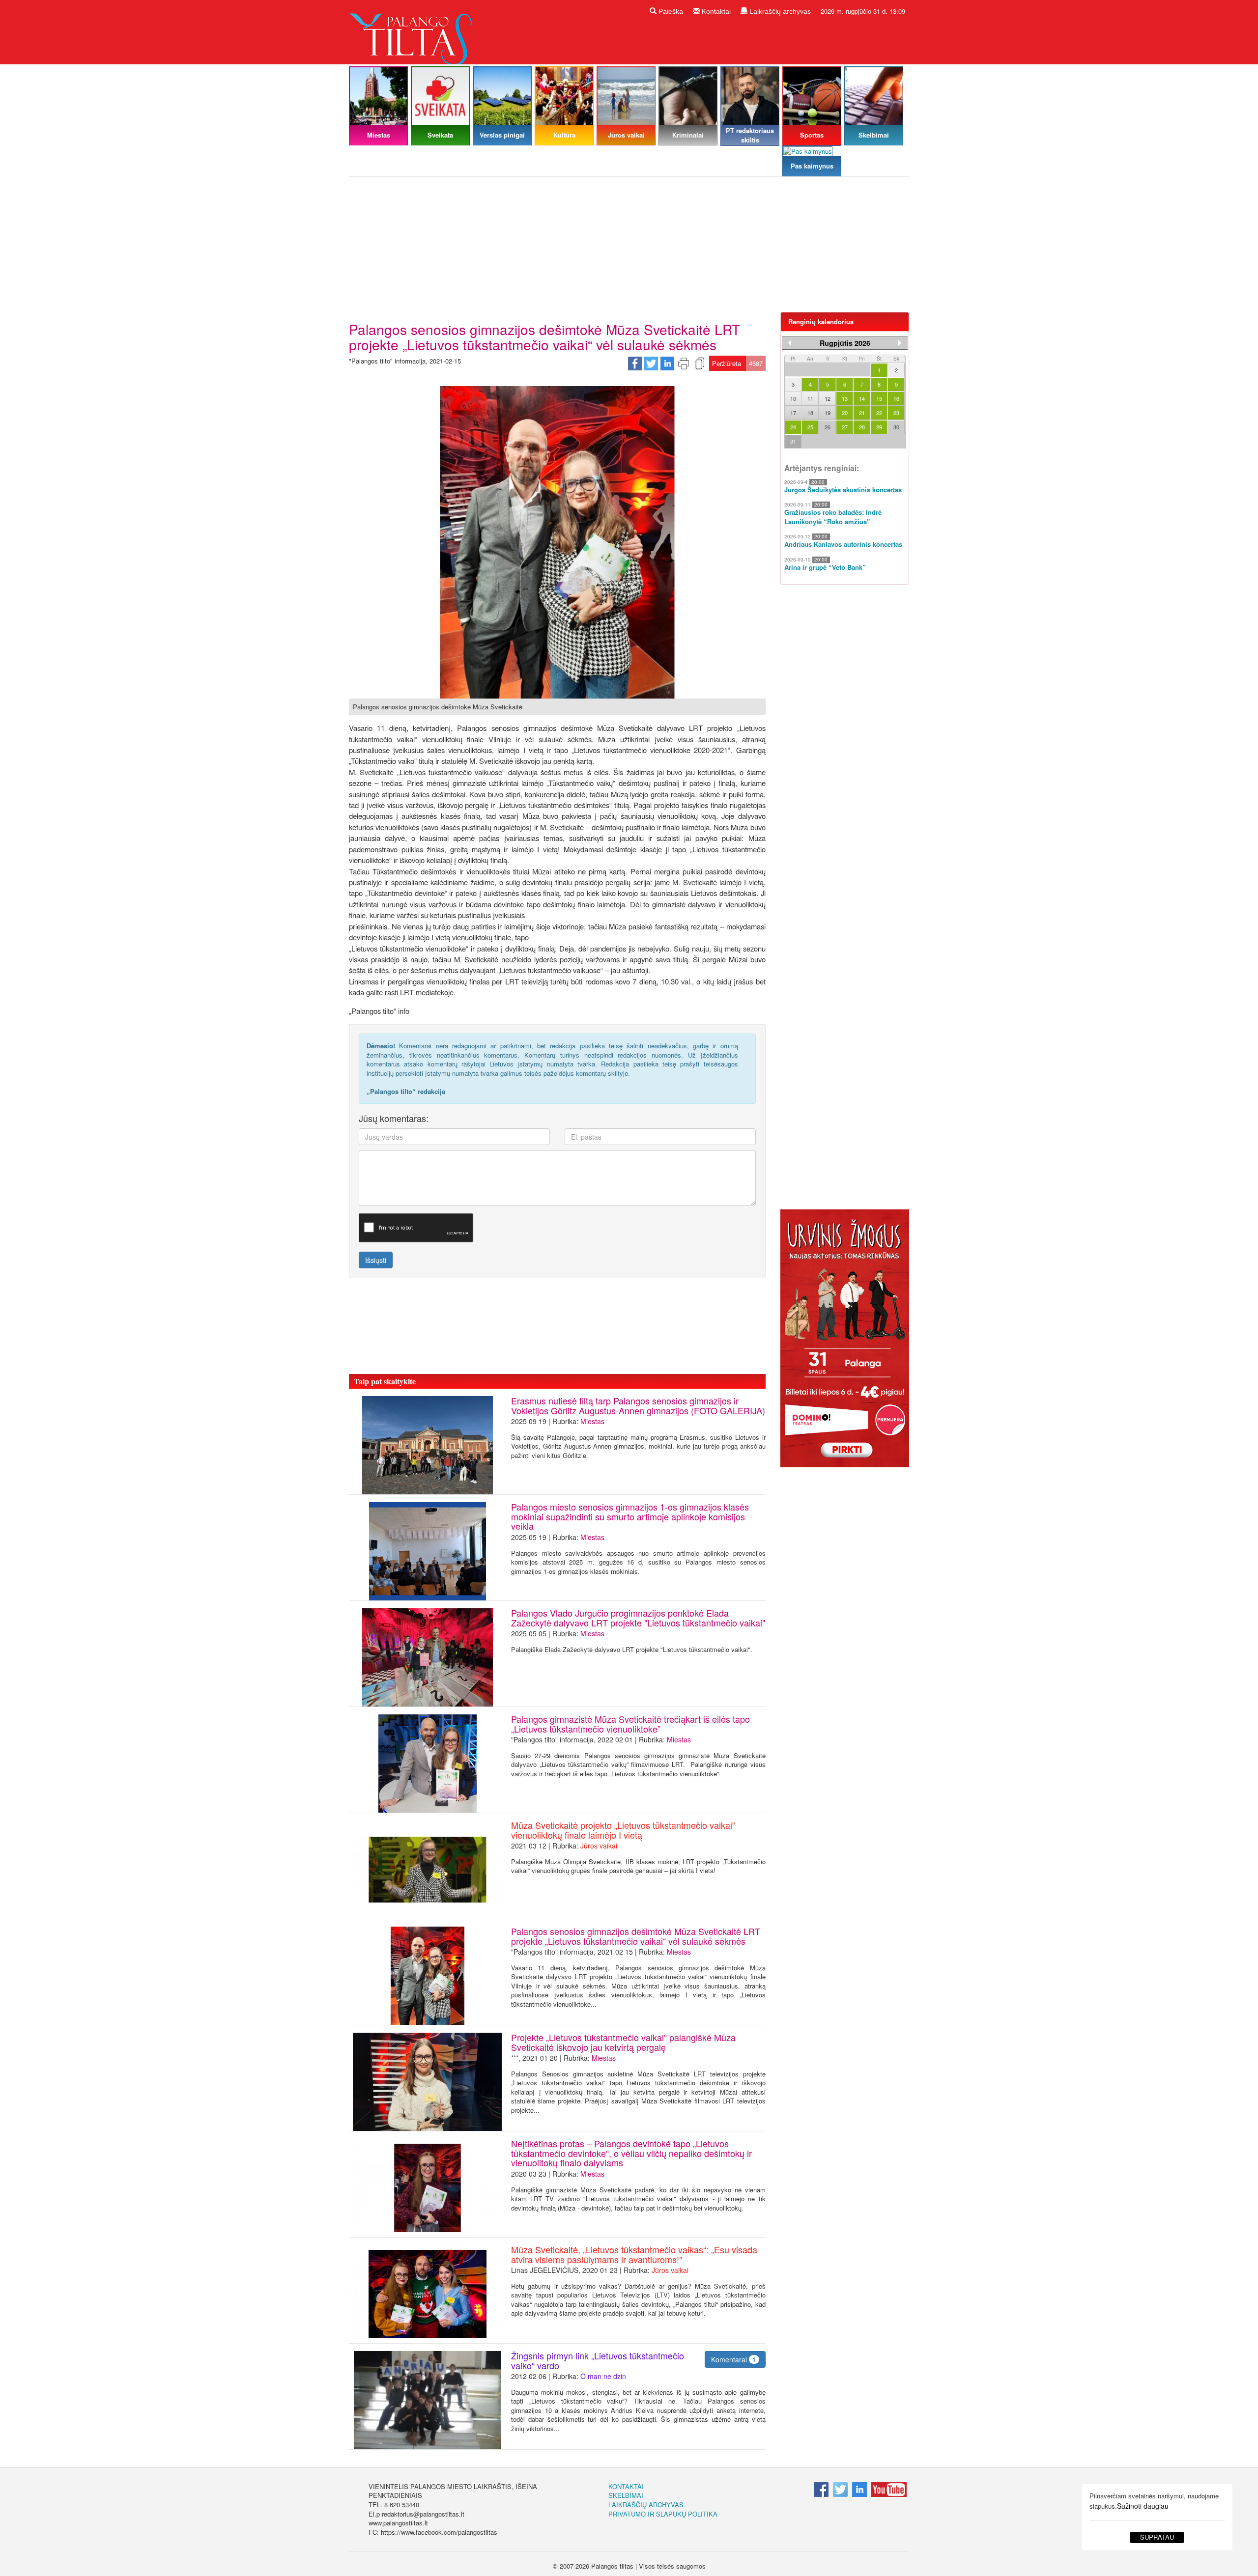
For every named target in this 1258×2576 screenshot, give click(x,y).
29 (879, 427)
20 (845, 413)
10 (793, 398)
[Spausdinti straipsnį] (684, 363)
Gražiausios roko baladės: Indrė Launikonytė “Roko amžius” (833, 517)
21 (862, 413)
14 (862, 398)
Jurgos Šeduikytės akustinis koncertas (843, 490)
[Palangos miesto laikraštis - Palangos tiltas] (413, 31)
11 (810, 398)
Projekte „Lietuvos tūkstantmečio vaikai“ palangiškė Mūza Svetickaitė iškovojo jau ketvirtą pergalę (623, 2042)
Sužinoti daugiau (1143, 2506)
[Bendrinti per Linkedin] (667, 363)
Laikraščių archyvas (779, 11)
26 (828, 427)
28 (862, 427)
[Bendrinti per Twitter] (651, 363)
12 (828, 398)
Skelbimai (626, 2495)
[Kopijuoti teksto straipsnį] (700, 363)
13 (845, 398)
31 (793, 441)
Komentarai (733, 2359)
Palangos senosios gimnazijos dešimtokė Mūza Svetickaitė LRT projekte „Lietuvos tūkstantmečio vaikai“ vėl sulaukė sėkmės (636, 1936)
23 (896, 413)
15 (879, 398)
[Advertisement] (629, 248)
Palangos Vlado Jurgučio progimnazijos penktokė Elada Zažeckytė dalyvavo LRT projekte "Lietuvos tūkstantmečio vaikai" (638, 1618)
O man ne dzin (603, 2376)
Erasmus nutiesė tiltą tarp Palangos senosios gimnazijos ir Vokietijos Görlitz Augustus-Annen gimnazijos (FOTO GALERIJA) (638, 1405)
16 (896, 398)
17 (793, 413)
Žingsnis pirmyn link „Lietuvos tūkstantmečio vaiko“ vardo (598, 2360)
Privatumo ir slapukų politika (663, 2514)
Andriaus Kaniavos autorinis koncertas (843, 544)
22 (879, 413)
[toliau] (900, 343)
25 (810, 427)
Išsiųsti (376, 1260)
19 (828, 413)
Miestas (592, 1421)
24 (793, 427)
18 (810, 413)
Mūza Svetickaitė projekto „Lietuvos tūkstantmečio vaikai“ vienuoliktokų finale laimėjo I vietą (623, 1830)
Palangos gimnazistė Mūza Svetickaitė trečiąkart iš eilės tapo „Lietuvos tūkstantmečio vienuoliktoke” (630, 1724)
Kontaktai (715, 11)
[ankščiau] (790, 343)
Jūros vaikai (599, 1846)
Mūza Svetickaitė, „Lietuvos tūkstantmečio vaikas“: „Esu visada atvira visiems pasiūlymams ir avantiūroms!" (634, 2254)
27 (845, 427)
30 (896, 427)
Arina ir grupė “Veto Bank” (825, 567)
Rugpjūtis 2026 (845, 343)
